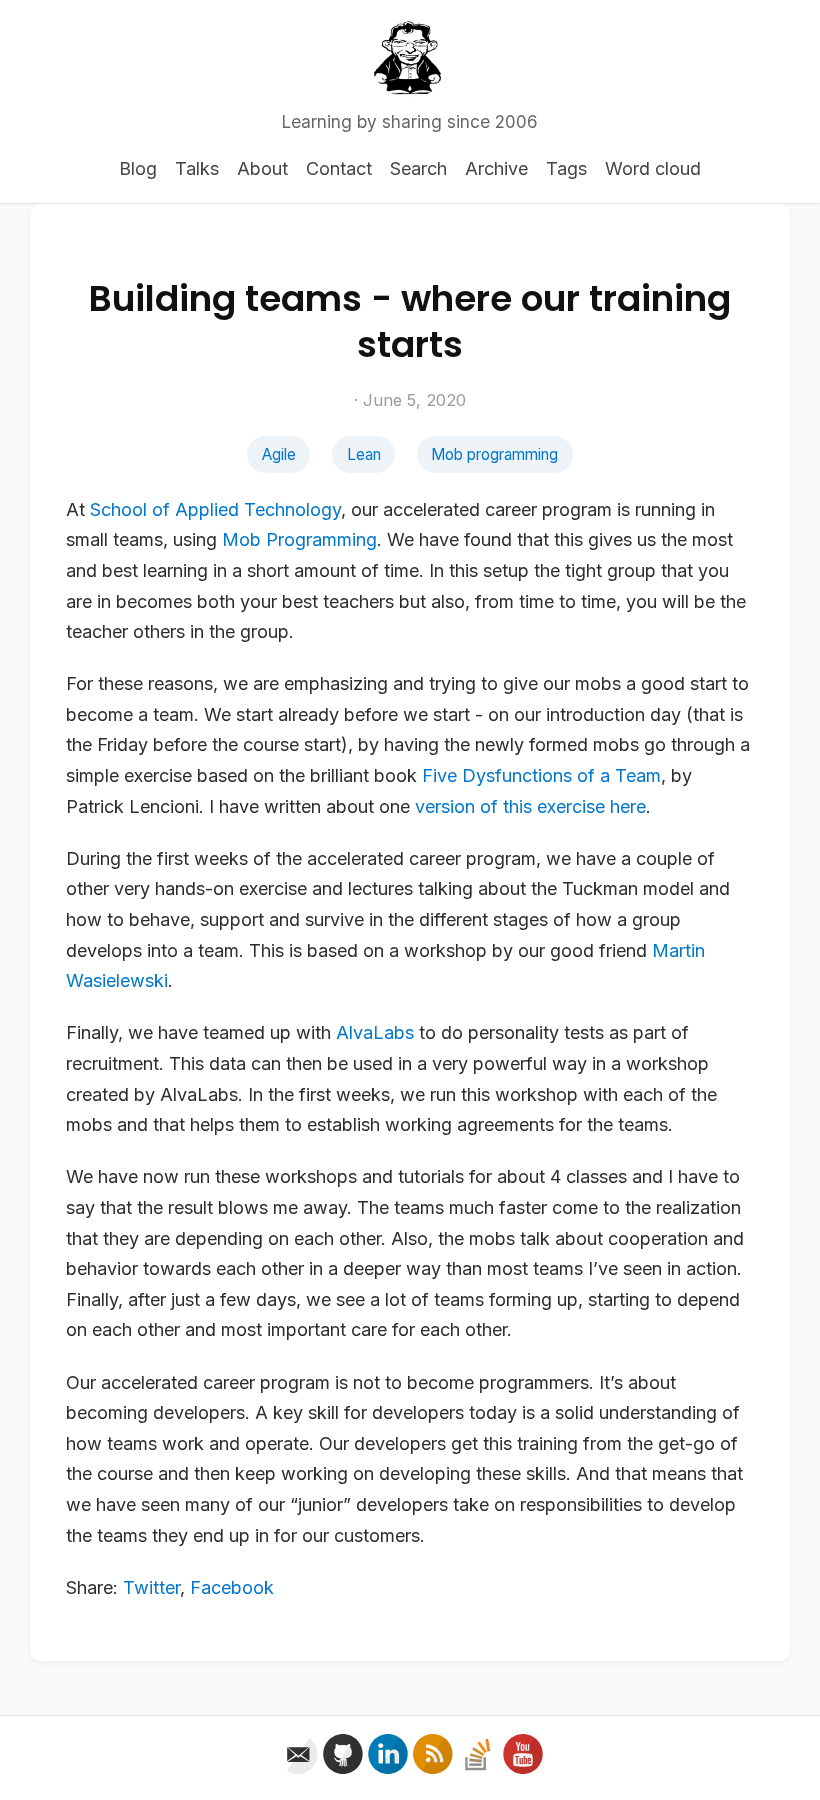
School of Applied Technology (215, 509)
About (262, 168)
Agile (279, 454)
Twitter (151, 1587)
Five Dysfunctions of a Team (541, 775)
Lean (364, 454)
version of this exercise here (530, 806)
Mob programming (494, 454)
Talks (197, 168)
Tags (566, 168)
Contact (339, 168)
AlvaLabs (375, 1032)
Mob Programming (299, 539)
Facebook (232, 1587)
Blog (138, 168)
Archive (496, 168)
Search (418, 168)
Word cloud (653, 168)
